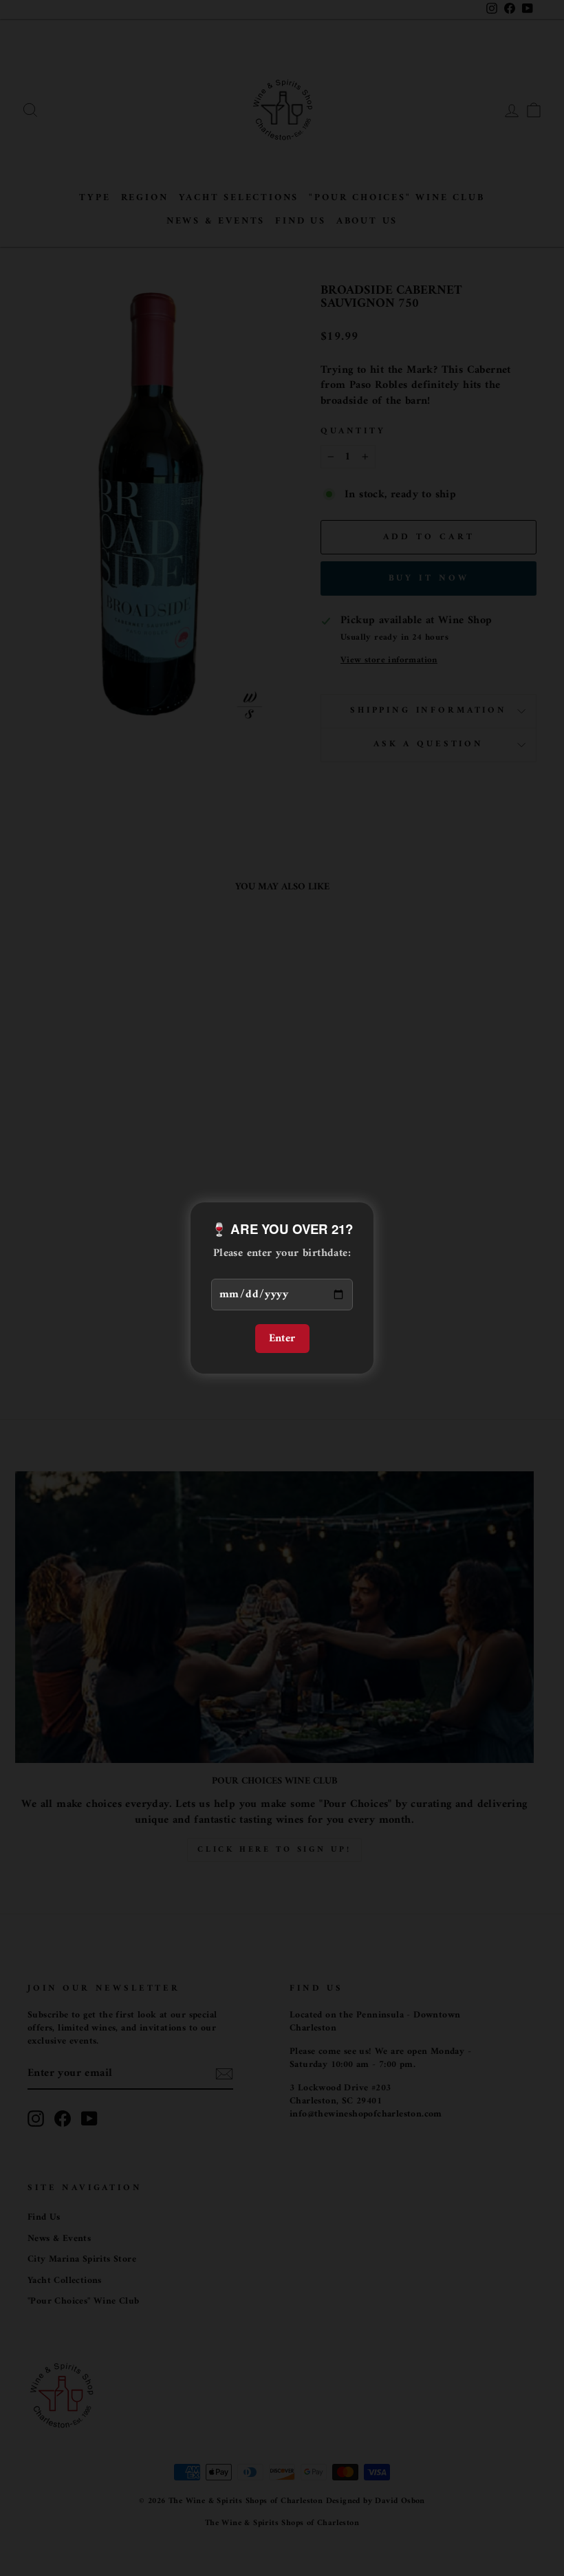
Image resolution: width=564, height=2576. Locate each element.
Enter (282, 1339)
